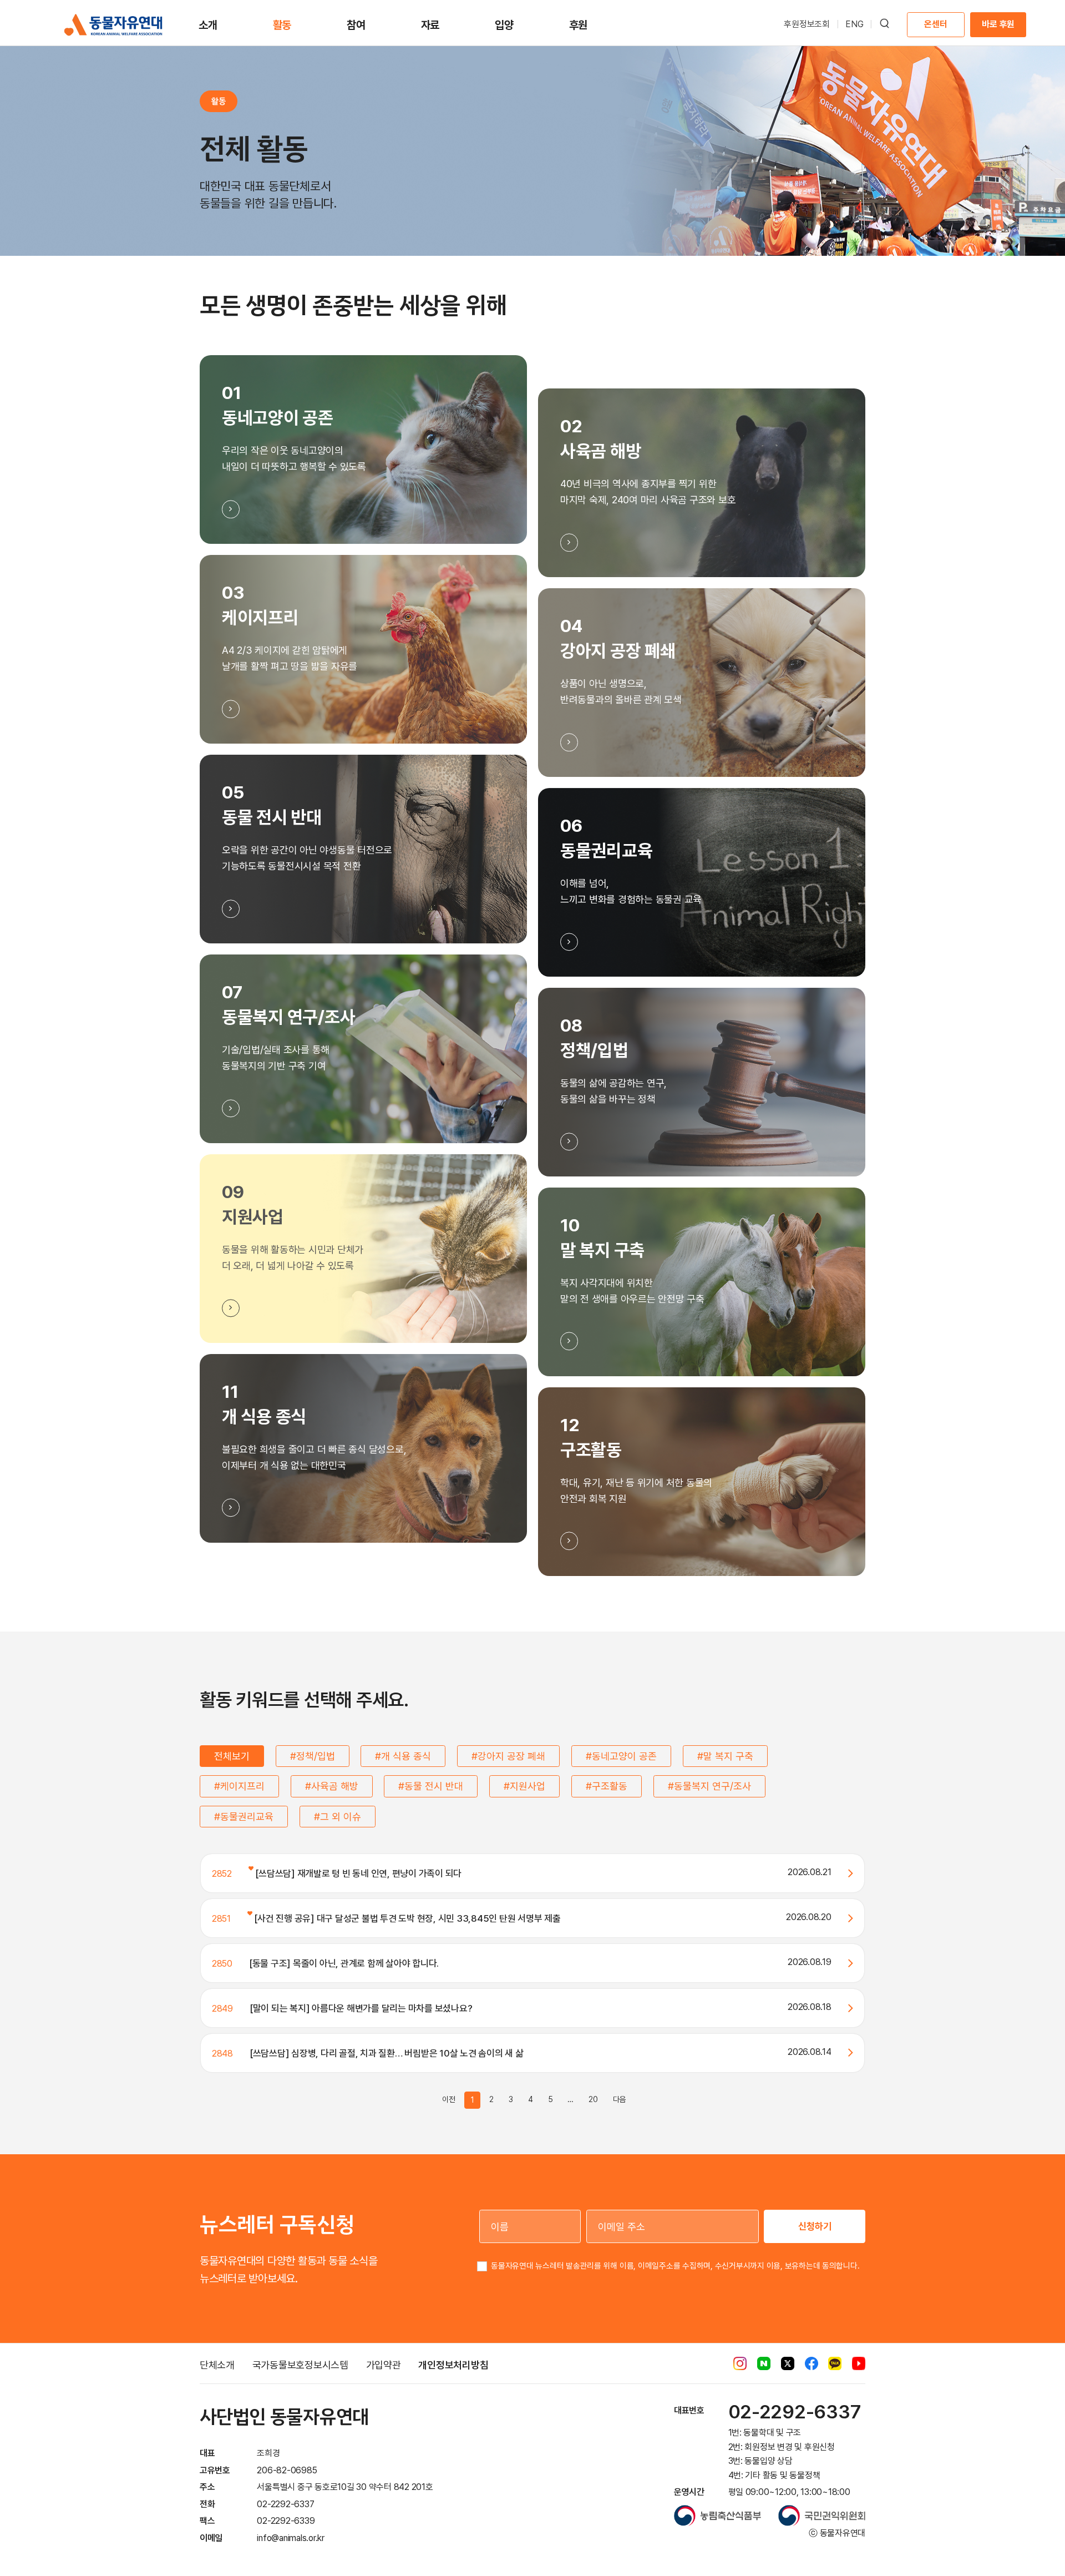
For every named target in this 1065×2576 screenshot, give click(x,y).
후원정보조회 (807, 24)
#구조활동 (607, 1786)
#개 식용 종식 (403, 1756)
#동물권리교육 (244, 1817)
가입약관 (384, 2365)
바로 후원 (998, 24)
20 (593, 2099)
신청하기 (815, 2226)
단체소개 (217, 2365)
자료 (430, 25)
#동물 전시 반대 (431, 1786)
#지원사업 (524, 1786)
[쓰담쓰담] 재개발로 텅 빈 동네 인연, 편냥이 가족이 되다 (357, 1873)
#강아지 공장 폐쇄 (508, 1756)
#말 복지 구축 (725, 1756)
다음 (620, 2099)
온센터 (935, 24)
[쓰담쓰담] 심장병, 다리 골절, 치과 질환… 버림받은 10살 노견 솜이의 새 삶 (387, 2053)
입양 (504, 25)
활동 (282, 25)
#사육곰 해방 (332, 1786)
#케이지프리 (239, 1786)
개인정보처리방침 (453, 2365)
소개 (208, 25)
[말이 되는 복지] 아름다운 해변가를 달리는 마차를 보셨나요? (361, 2008)
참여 (356, 25)
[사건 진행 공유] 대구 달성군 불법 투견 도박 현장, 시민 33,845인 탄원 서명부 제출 (407, 1918)
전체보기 (232, 1756)
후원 (579, 25)
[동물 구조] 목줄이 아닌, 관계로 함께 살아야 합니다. (344, 1963)
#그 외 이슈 (338, 1817)
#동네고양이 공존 (621, 1756)
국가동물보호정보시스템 (300, 2365)
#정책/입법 (313, 1756)
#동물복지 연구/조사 (709, 1786)
